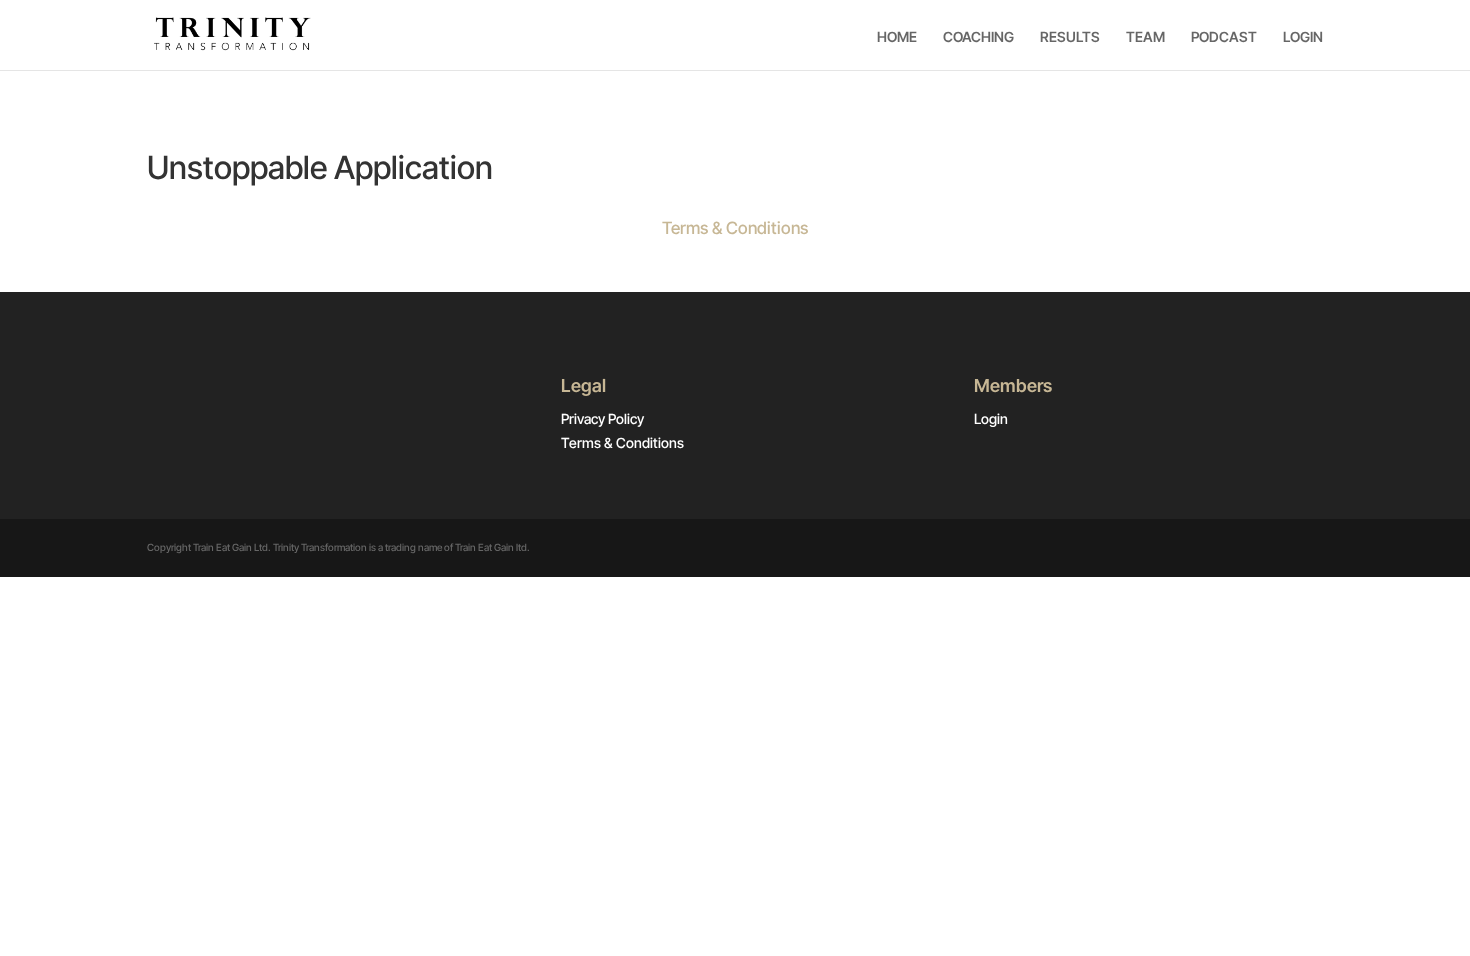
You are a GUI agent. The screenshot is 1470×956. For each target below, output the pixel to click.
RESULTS (1070, 37)
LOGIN (1303, 37)
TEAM (1145, 37)
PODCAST (1224, 37)
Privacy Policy (602, 418)
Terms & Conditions (735, 228)
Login (991, 418)
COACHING (978, 37)
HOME (897, 37)
